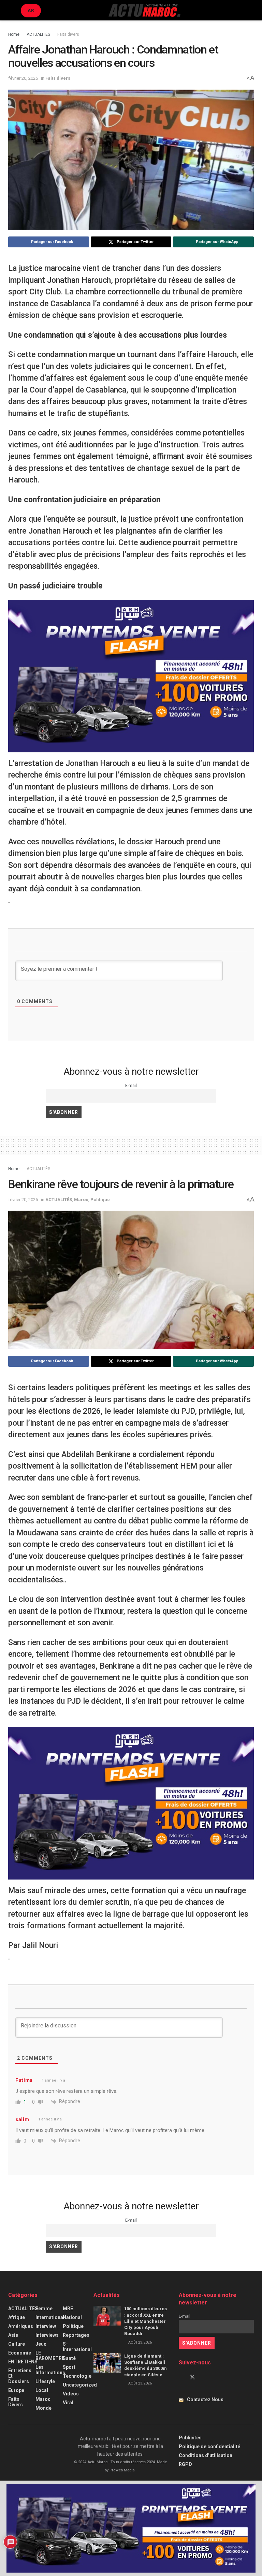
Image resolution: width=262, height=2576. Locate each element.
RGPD (185, 2464)
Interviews (47, 2335)
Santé (69, 2358)
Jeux (41, 2344)
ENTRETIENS (23, 2362)
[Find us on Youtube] (204, 2377)
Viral (68, 2403)
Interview (46, 2326)
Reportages (76, 2335)
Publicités (190, 2438)
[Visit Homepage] (144, 10)
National (72, 2317)
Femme (44, 2309)
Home (14, 34)
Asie (13, 2335)
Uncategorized (80, 2385)
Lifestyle (45, 2381)
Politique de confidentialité (209, 2447)
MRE (68, 2309)
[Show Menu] (11, 10)
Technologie (77, 2376)
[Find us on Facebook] (181, 2377)
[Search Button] (251, 10)
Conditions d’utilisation (206, 2455)
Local (42, 2390)
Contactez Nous (205, 2399)
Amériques (21, 2326)
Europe (16, 2390)
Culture (17, 2344)
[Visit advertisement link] (131, 676)
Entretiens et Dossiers (20, 2376)
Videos (71, 2394)
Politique (100, 1200)
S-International (77, 2347)
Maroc (81, 1200)
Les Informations (50, 2370)
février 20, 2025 (23, 78)
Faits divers (68, 34)
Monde (43, 2408)
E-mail (131, 1085)
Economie (20, 2353)
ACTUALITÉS (38, 34)
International (50, 2317)
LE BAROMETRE (50, 2356)
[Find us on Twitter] (192, 2377)
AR (31, 10)
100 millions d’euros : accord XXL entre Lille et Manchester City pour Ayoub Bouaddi (145, 2321)
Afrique (17, 2317)
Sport (69, 2367)
